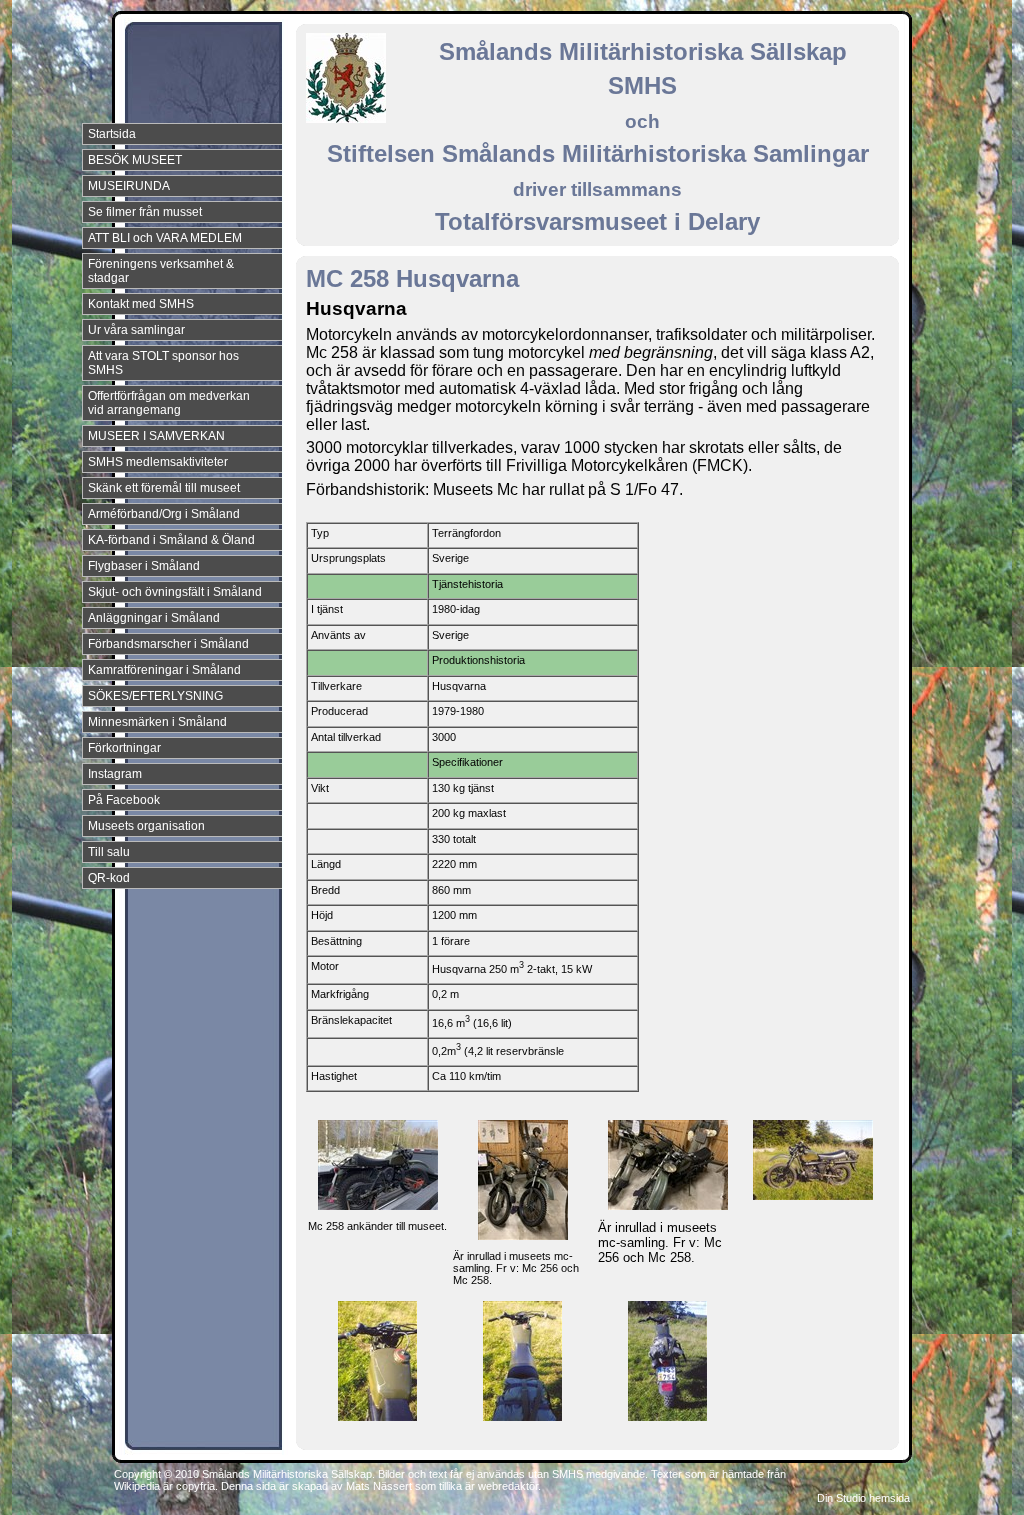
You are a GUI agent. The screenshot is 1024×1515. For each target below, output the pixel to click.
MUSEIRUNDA (129, 186)
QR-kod (109, 878)
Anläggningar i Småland (154, 618)
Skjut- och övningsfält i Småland (175, 592)
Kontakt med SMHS (141, 304)
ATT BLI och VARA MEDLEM (165, 238)
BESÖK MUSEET (135, 160)
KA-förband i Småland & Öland (171, 540)
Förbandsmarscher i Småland (168, 644)
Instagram (115, 774)
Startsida (112, 134)
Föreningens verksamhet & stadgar (161, 271)
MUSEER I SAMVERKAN (156, 436)
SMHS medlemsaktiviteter (158, 462)
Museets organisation (146, 826)
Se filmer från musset (145, 212)
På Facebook (124, 800)
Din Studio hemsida (863, 1498)
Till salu (109, 852)
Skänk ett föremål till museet (164, 488)
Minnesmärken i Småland (157, 722)
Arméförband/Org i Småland (164, 514)
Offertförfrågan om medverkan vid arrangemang (169, 403)
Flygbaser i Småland (144, 566)
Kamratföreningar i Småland (164, 670)
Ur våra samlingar (136, 330)
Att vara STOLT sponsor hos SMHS (163, 363)
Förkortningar (124, 748)
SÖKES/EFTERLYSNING (155, 696)
